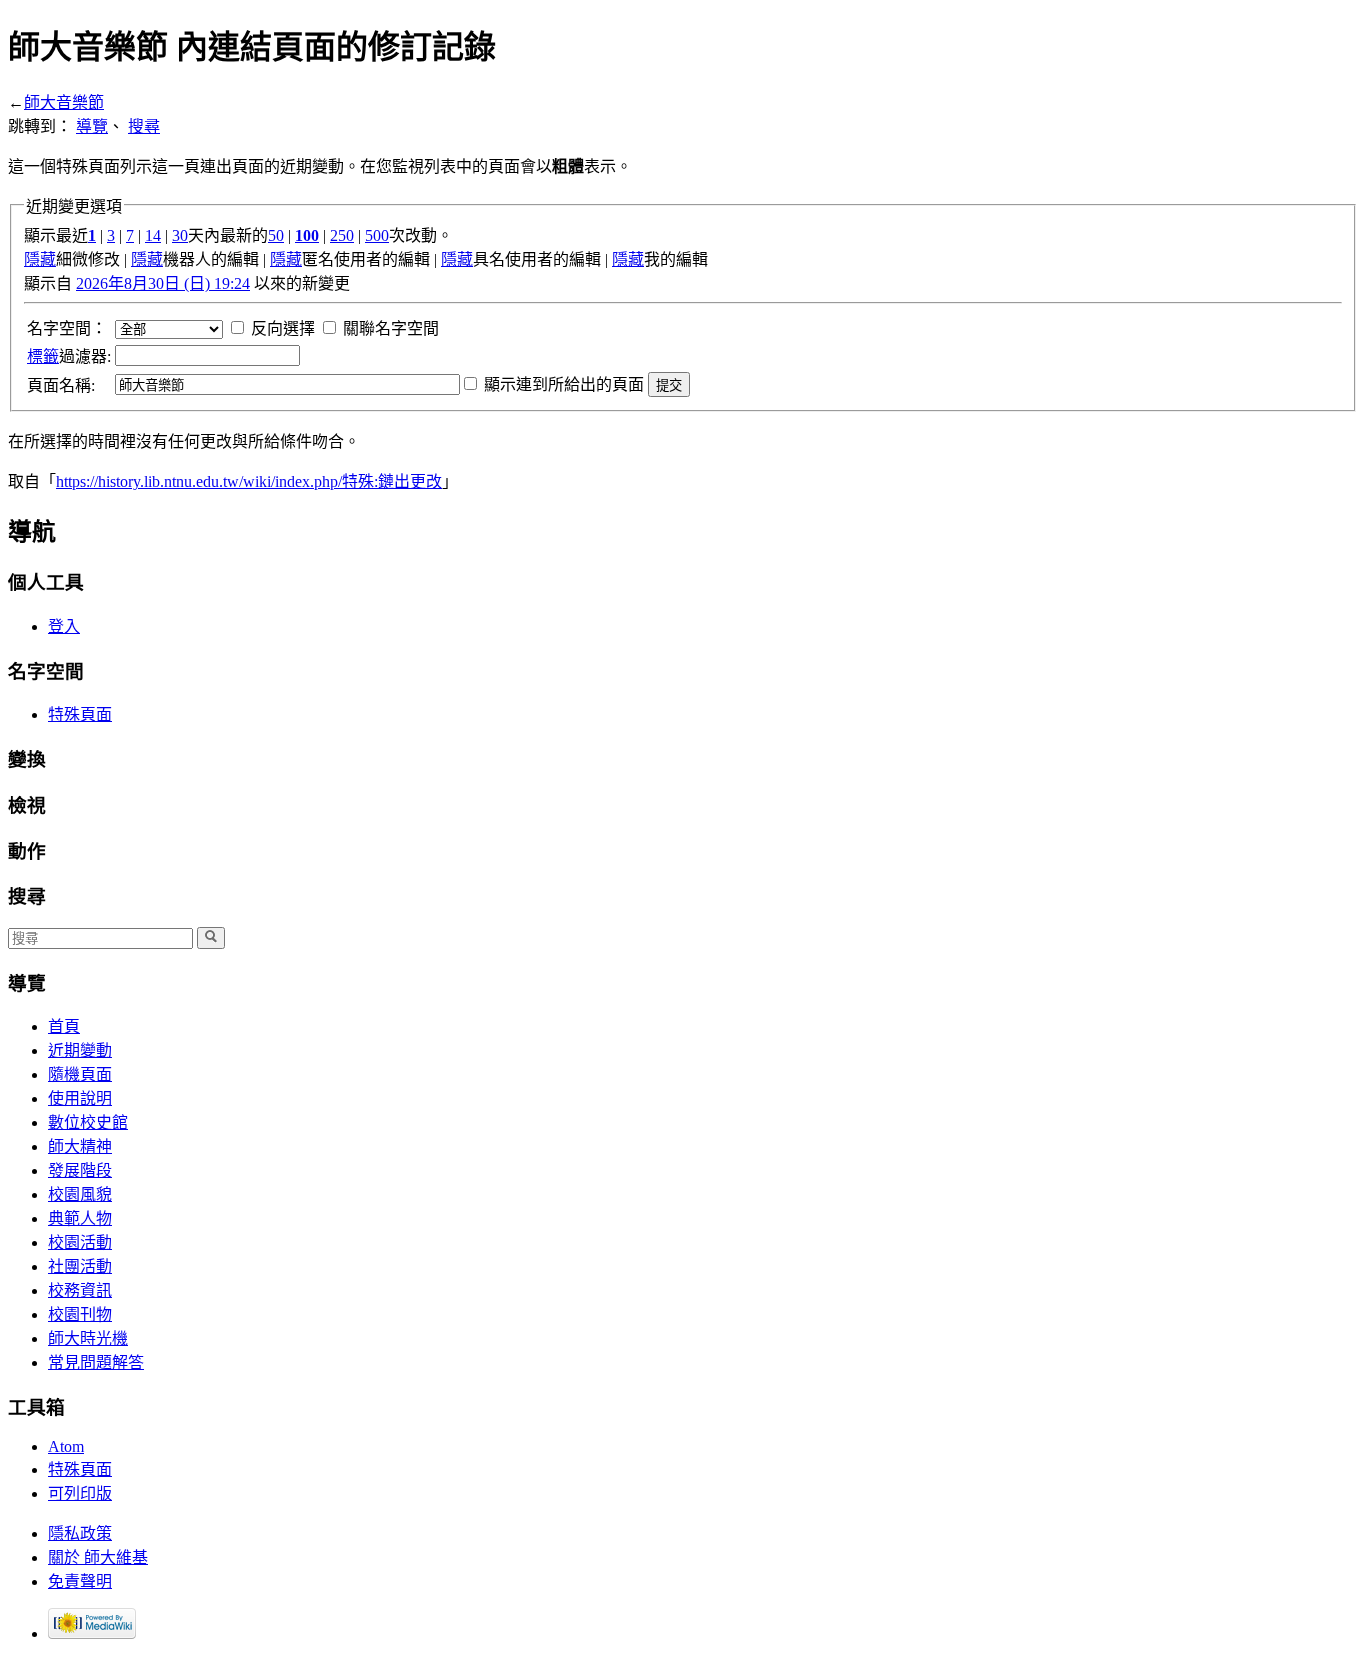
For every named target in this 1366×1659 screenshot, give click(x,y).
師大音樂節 (64, 102)
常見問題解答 (96, 1362)
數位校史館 (88, 1122)
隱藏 (40, 259)
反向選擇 (283, 328)
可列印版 (80, 1493)
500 (377, 235)
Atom (66, 1446)
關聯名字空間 (391, 328)
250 (342, 235)
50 (276, 235)
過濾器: (69, 356)
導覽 (92, 126)
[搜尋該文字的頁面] (211, 938)
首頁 (64, 1026)
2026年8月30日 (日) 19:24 (163, 283)
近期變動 (80, 1050)
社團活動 (80, 1266)
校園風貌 (80, 1194)
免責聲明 (80, 1581)
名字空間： (67, 328)
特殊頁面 (80, 714)
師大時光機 (88, 1338)
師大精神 (80, 1146)
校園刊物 (80, 1314)
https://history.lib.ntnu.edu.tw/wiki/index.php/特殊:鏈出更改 (249, 481)
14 (153, 235)
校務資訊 (80, 1290)
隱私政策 (80, 1533)
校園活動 (80, 1242)
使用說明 (80, 1098)
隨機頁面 (80, 1074)
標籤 (43, 356)
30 (180, 235)
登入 (64, 626)
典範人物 (80, 1218)
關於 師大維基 (98, 1557)
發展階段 (80, 1170)
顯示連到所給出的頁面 (564, 384)
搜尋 (144, 126)
